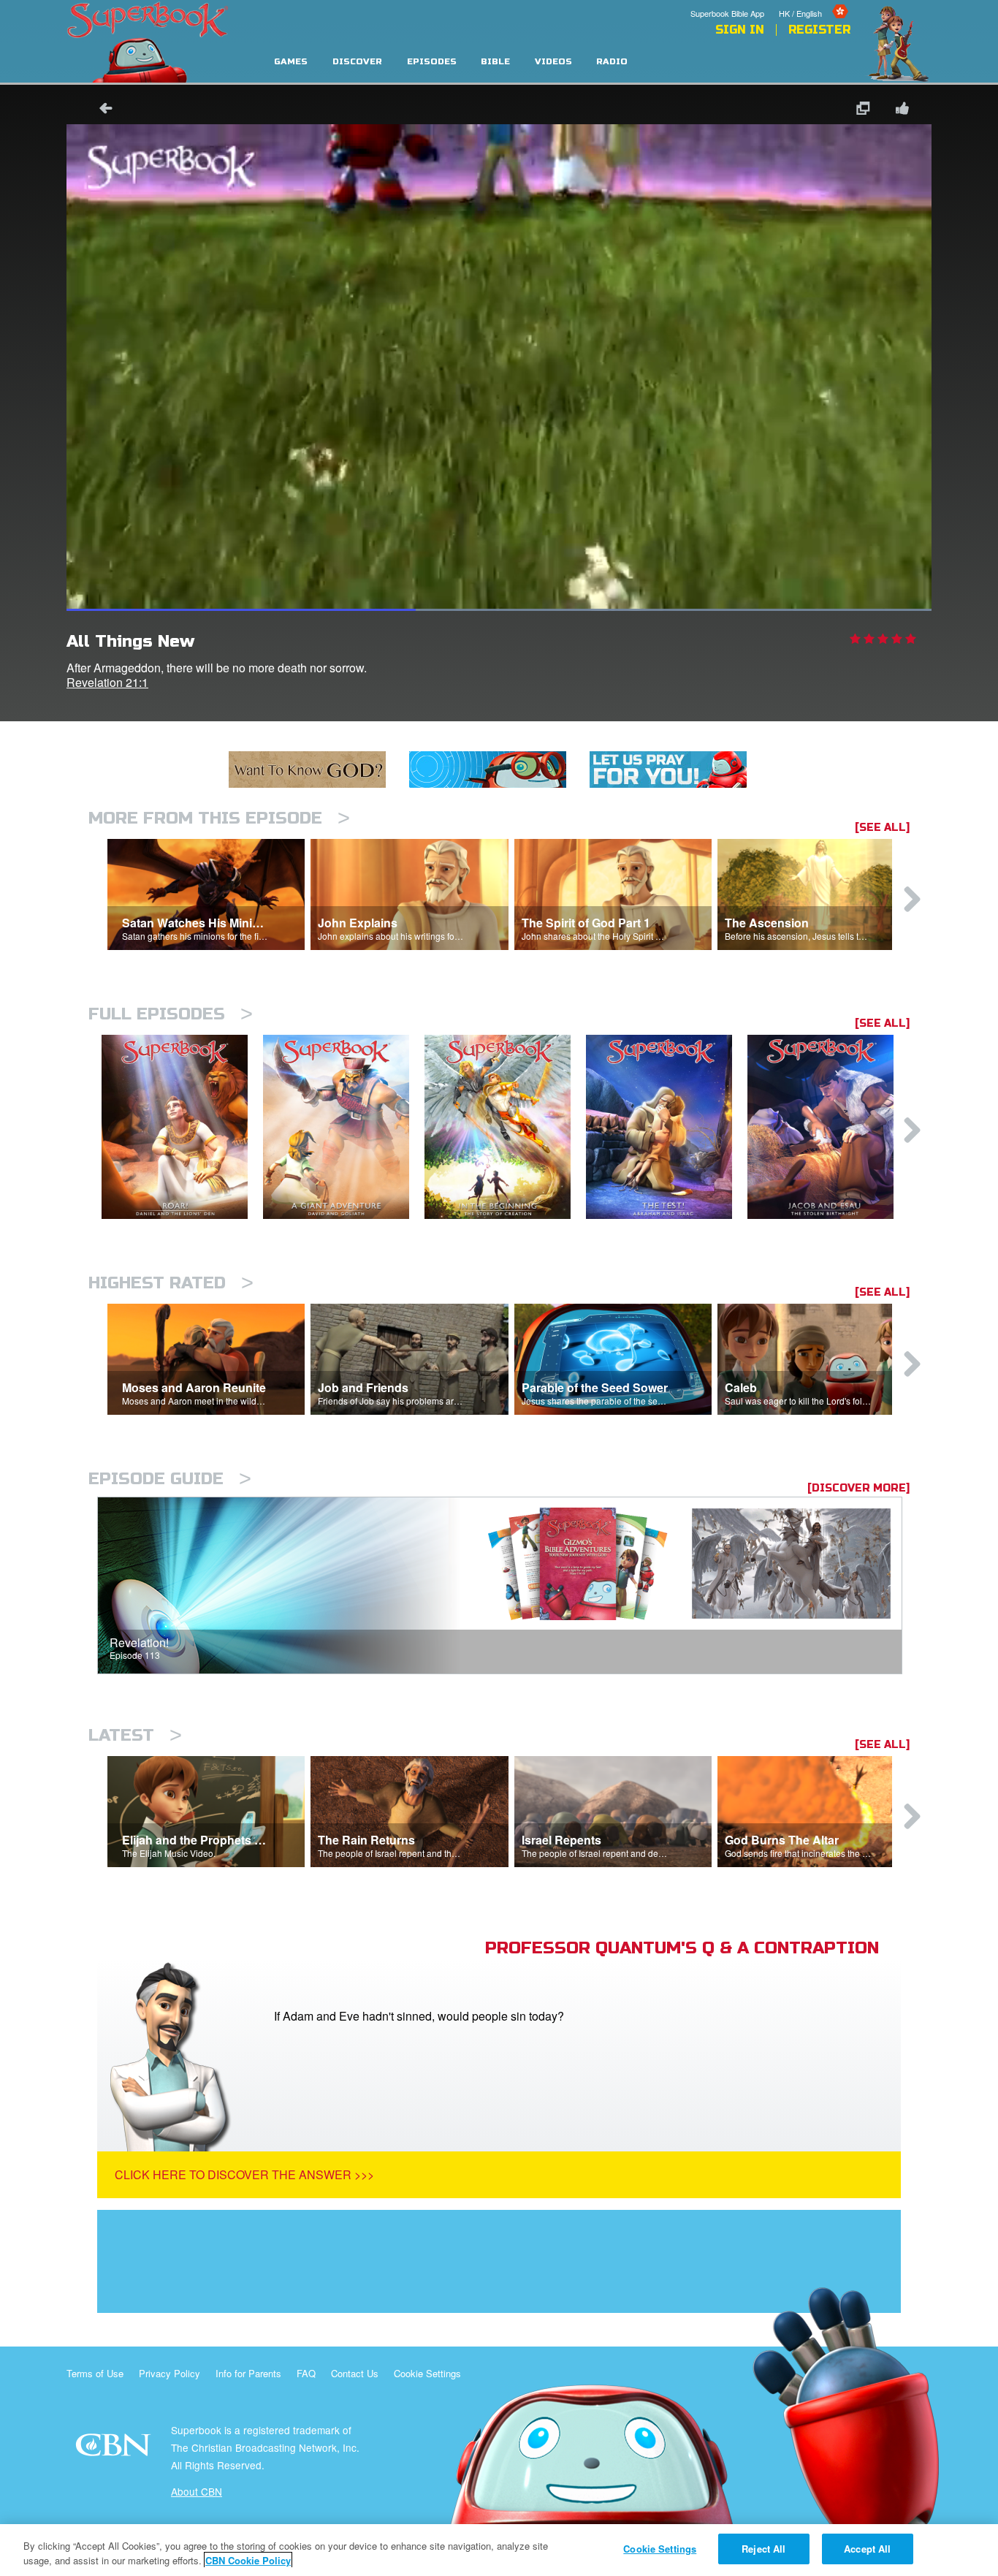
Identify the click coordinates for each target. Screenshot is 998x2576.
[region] (499, 2550)
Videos (553, 62)
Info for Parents (248, 2373)
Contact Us (355, 2373)
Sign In (740, 30)
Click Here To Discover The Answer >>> (244, 2174)
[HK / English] (815, 2)
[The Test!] (667, 1127)
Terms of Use (95, 2373)
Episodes (432, 62)
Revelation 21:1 (107, 682)
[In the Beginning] (505, 1127)
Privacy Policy (169, 2373)
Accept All (867, 2549)
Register (819, 30)
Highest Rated (171, 1283)
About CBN (197, 2491)
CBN (115, 2449)
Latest (135, 1735)
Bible (495, 62)
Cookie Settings (427, 2373)
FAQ (306, 2373)
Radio (612, 62)
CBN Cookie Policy (248, 2560)
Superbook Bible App (727, 13)
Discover (357, 62)
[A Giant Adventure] (344, 1127)
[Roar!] (182, 1127)
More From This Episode (219, 818)
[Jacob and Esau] (828, 1127)
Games (291, 62)
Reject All (763, 2549)
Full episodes (171, 1014)
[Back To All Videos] (101, 110)
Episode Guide (170, 1479)
